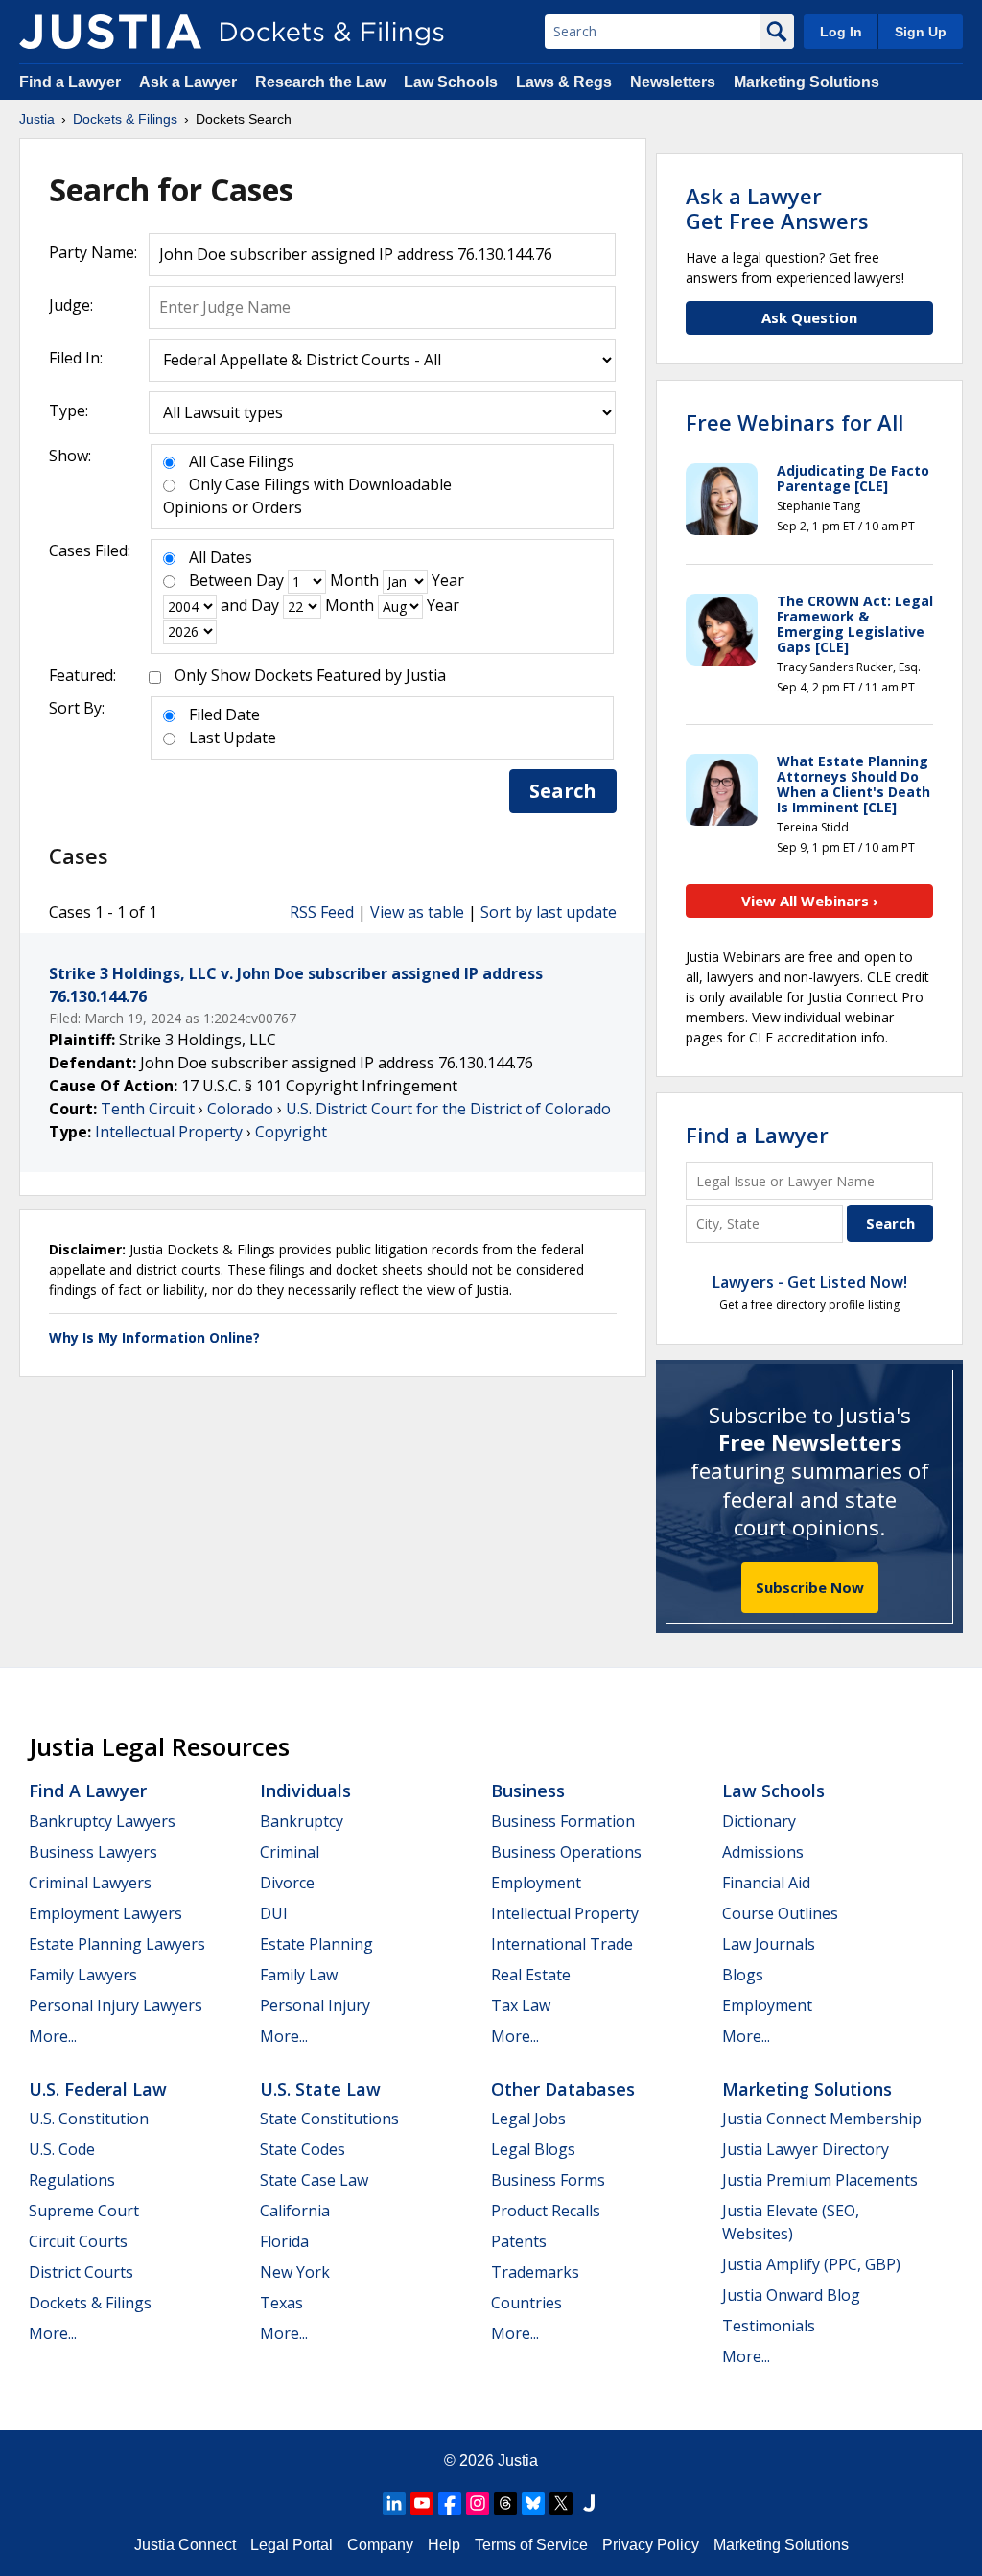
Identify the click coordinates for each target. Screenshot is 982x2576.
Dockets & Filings (90, 2303)
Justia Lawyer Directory (806, 2149)
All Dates (221, 557)
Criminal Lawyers (90, 1883)
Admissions (763, 1852)
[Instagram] (478, 2503)
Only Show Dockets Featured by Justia (310, 675)
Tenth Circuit (148, 1109)
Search (563, 791)
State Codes (303, 2149)
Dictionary (759, 1821)
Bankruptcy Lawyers (102, 1821)
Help (444, 2545)
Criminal (290, 1852)
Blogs (743, 1975)
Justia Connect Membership (822, 2119)
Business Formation (563, 1821)
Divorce (287, 1883)
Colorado (240, 1109)
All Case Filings (242, 461)
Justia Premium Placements (820, 2180)
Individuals (305, 1791)
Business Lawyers (93, 1852)
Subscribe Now (810, 1587)
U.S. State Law (320, 2089)
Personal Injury (315, 2005)
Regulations (72, 2180)
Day (270, 580)
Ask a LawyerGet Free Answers (777, 208)
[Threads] (505, 2503)
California (295, 2211)
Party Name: (93, 252)
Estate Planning (316, 1944)
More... (53, 2036)
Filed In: (76, 358)
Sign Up (921, 32)
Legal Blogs (533, 2149)
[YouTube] (422, 2503)
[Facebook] (450, 2503)
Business (528, 1791)
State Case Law (314, 2180)
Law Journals (769, 1944)
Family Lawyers (83, 1975)
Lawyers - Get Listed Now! (810, 1282)
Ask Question (809, 317)
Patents (519, 2241)
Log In (841, 32)
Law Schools (451, 82)
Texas (281, 2303)
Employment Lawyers (105, 1913)
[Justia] (110, 32)
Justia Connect (185, 2545)
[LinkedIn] (394, 2503)
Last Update (233, 738)
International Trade (562, 1944)
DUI (274, 1913)
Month (354, 580)
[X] (561, 2503)
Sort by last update (549, 912)
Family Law (299, 1975)
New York (295, 2272)
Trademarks (535, 2272)
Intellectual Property (169, 1132)
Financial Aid (766, 1883)
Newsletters (673, 82)
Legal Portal (292, 2545)
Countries (526, 2303)
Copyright (291, 1132)
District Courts (81, 2272)
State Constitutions (329, 2119)
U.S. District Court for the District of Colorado (448, 1109)
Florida (284, 2241)
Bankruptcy (302, 1821)
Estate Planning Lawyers (117, 1944)
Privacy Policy (651, 2545)
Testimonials (769, 2326)
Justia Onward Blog (791, 2295)
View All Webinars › (810, 901)
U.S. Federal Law (98, 2089)
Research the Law (320, 82)
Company (380, 2545)
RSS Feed (322, 912)
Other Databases (563, 2089)
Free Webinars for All (795, 422)
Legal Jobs (528, 2119)
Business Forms (548, 2180)
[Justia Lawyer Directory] (589, 2503)
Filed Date (224, 714)
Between (221, 580)
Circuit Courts (78, 2241)
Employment (536, 1883)
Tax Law (521, 2005)
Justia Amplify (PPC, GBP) (811, 2264)
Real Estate (531, 1975)
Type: (69, 410)
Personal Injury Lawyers (116, 2005)
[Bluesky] (533, 2503)
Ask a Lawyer (190, 82)
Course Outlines (780, 1913)
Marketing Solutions (807, 82)
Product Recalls (546, 2211)
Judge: (71, 305)
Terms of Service (531, 2545)
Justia (518, 2460)
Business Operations (566, 1852)
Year (448, 580)
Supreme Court (84, 2211)
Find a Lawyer (70, 82)
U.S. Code (62, 2149)
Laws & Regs (564, 82)
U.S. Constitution (89, 2119)
